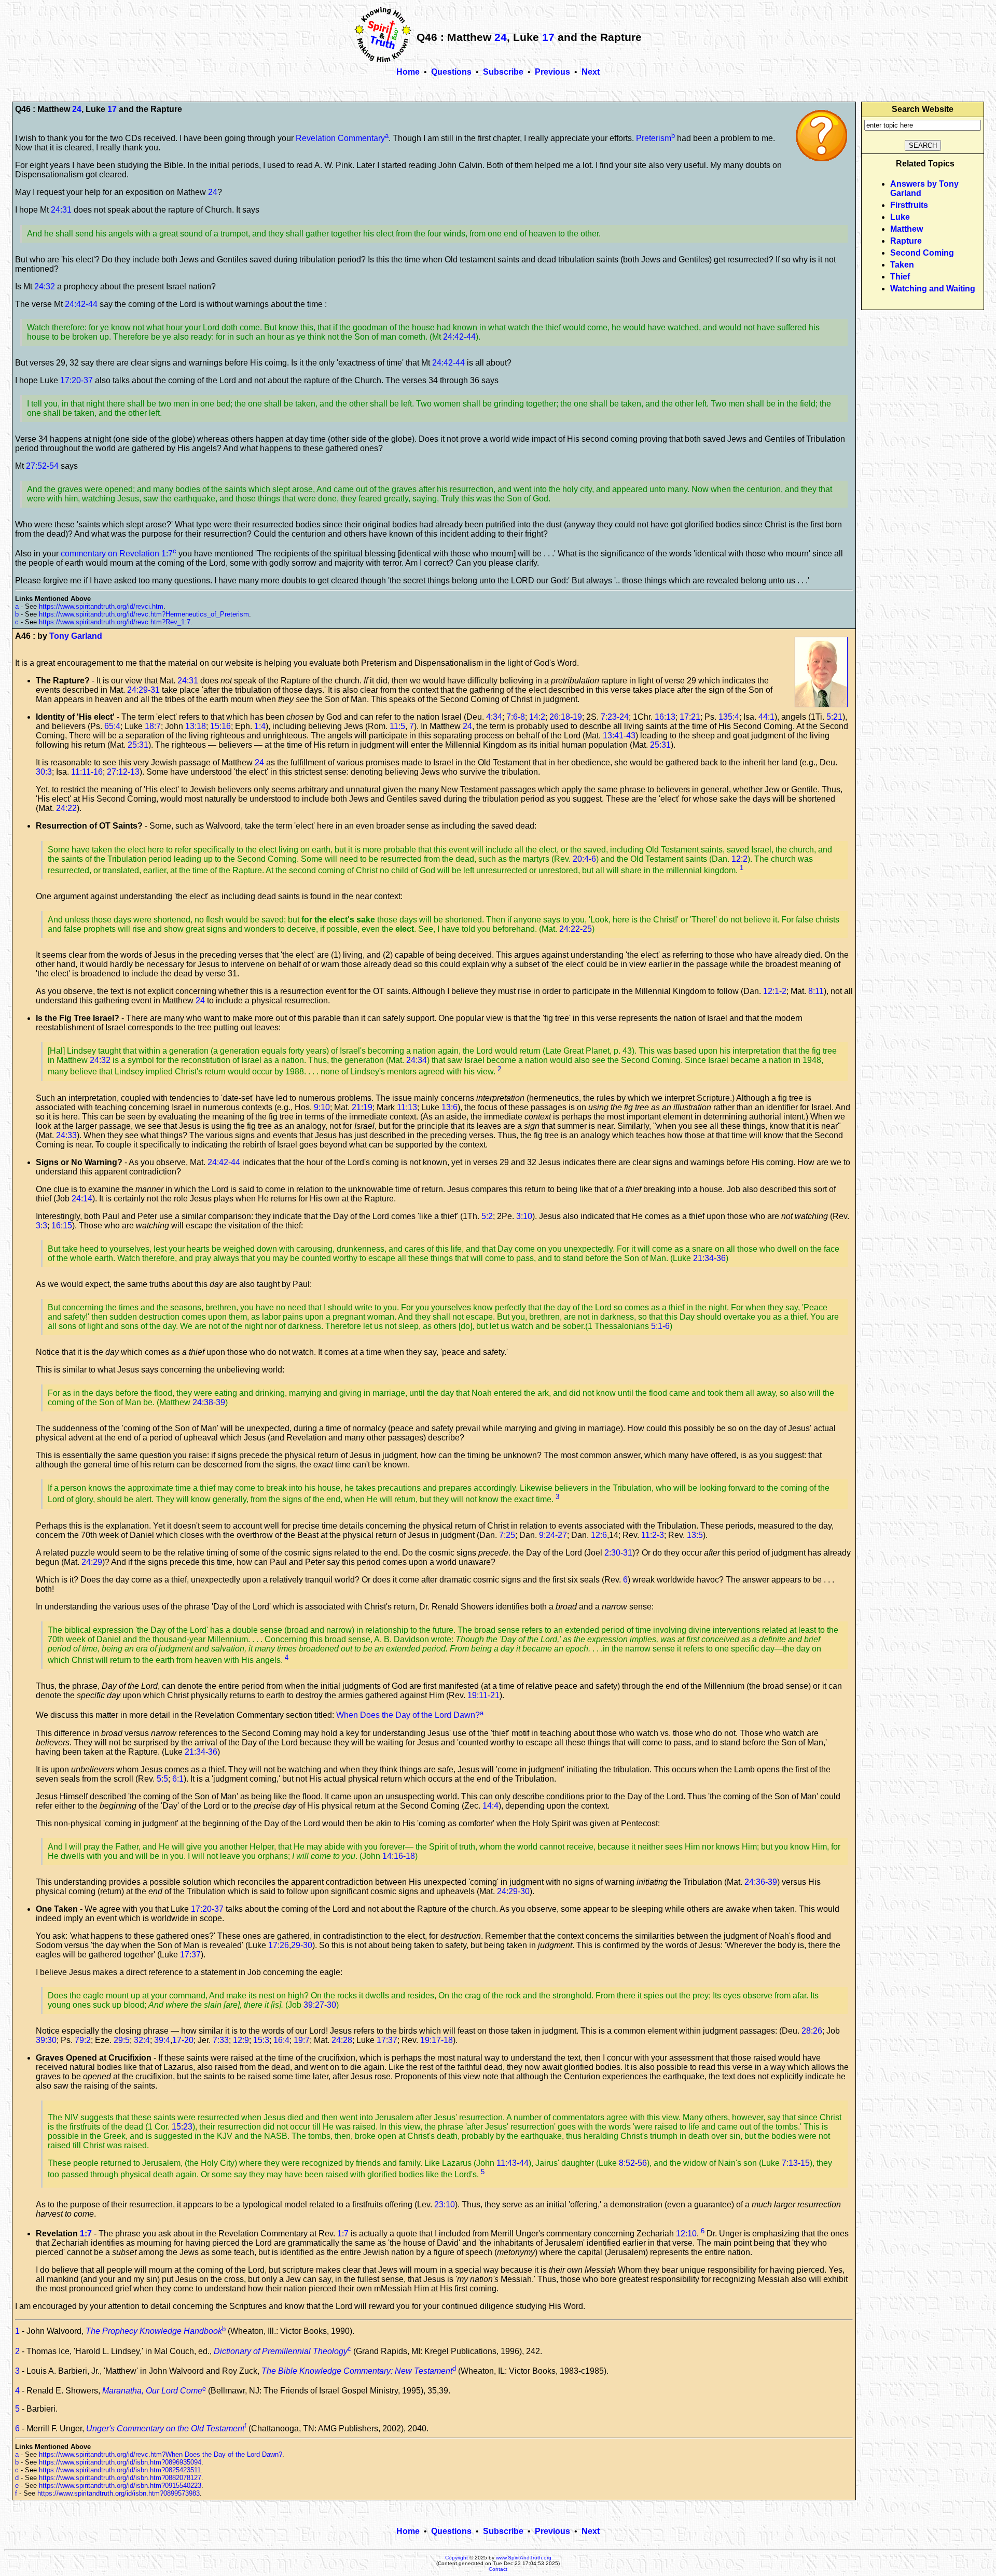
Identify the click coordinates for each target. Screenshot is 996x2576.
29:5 (122, 2040)
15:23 (182, 2127)
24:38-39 (209, 1402)
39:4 (162, 2040)
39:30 (46, 2040)
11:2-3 (653, 1535)
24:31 (61, 210)
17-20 (183, 2040)
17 (548, 37)
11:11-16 (87, 772)
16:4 (281, 2040)
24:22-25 (576, 929)
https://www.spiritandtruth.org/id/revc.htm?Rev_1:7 (115, 622)
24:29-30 (513, 1891)
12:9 (241, 2040)
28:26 (812, 2031)
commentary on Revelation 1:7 (117, 554)
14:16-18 (399, 1856)
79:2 (83, 2040)
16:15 (62, 1226)
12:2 (739, 859)
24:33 (66, 1135)
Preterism (654, 138)
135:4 (729, 717)
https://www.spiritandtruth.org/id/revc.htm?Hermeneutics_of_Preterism (144, 614)
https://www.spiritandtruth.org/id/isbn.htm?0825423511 (120, 2470)
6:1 (178, 1779)
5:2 (487, 1216)
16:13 (665, 717)
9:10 (322, 1107)
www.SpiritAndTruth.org (524, 2558)
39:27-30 (320, 2005)
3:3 (41, 1226)
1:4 (260, 726)
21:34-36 (709, 1258)
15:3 (261, 2040)
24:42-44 (81, 304)
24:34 (417, 1060)
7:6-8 (516, 717)
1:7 (86, 2234)
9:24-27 (553, 1535)
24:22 (66, 808)
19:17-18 (437, 2040)
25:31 (138, 745)
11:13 (407, 1107)
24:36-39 (761, 1882)
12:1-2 (775, 991)
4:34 (494, 717)
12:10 (686, 2234)
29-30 (302, 1945)
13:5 (695, 1535)
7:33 (221, 2040)
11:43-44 (513, 2163)
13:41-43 (619, 736)
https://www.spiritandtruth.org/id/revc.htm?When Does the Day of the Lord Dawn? (161, 2454)
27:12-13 (123, 772)
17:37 (190, 1955)
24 (501, 37)
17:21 (690, 717)
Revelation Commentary (340, 138)
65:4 (112, 726)
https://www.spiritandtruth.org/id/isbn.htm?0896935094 (120, 2462)
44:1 (766, 717)
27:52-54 (42, 466)
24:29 (92, 1562)
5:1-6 (660, 1326)
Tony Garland (76, 636)
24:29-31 (143, 690)
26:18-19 (566, 717)
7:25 (507, 1535)
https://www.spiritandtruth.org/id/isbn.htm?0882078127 (120, 2478)
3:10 (524, 1216)
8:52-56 (633, 2163)
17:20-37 (77, 380)
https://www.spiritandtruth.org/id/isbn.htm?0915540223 (120, 2486)
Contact (498, 2569)
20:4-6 (584, 859)
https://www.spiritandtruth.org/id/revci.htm (101, 606)
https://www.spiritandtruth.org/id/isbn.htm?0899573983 (119, 2493)
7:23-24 (615, 717)
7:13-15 (796, 2163)
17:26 (279, 1945)
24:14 (82, 1199)
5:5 (162, 1779)
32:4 (142, 2040)
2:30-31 (618, 1553)
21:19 (362, 1107)
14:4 (490, 1806)
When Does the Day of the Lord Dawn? (408, 1716)
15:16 (220, 726)
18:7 (153, 726)
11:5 (397, 726)
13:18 (196, 726)
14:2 (537, 717)
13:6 (449, 1107)
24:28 (342, 2040)
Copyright (457, 2558)
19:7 (302, 2040)
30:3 (44, 772)
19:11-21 (483, 1695)
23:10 (445, 2204)
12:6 (599, 1535)
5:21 (834, 717)
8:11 (816, 991)
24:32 (45, 286)
